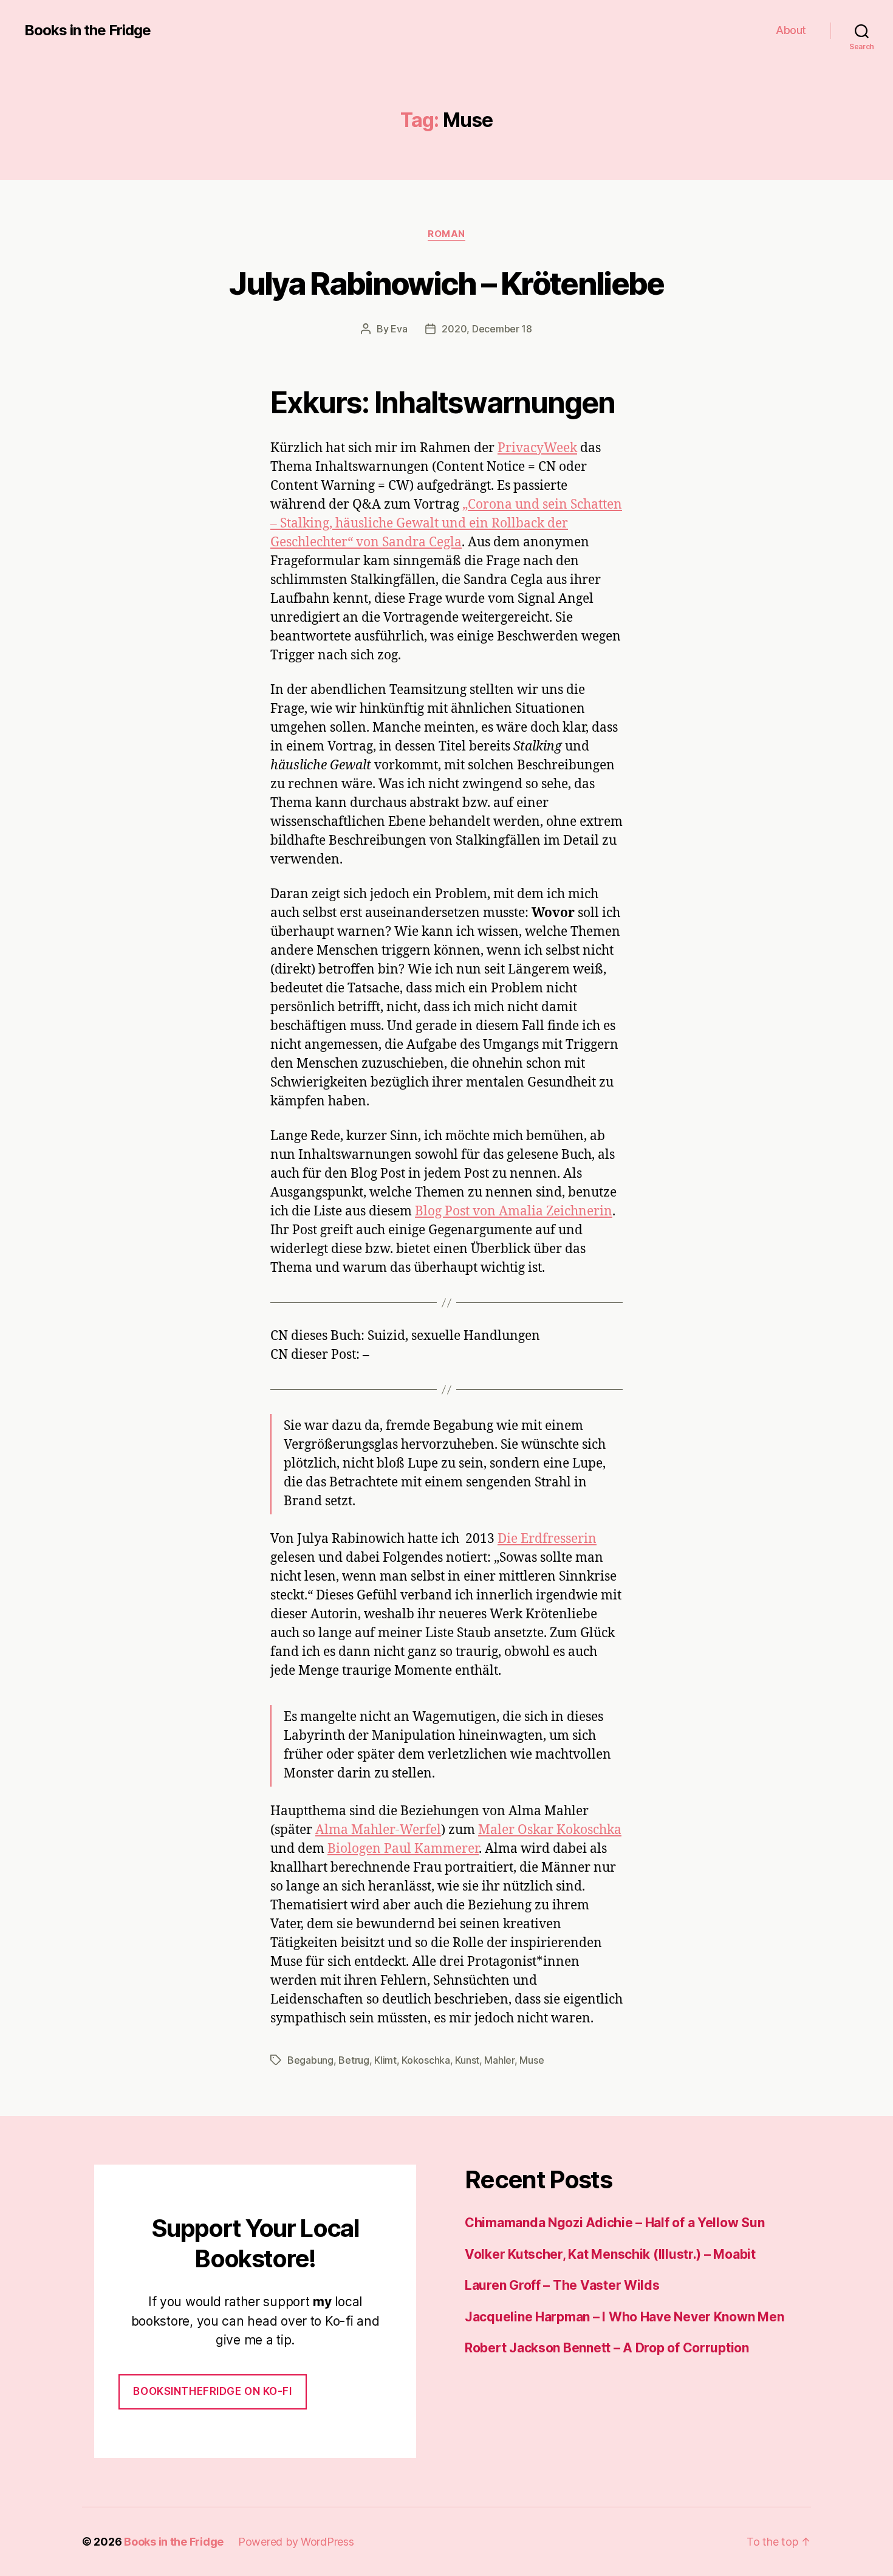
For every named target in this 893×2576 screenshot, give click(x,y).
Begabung (310, 2060)
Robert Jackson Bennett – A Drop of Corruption (607, 2348)
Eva (399, 329)
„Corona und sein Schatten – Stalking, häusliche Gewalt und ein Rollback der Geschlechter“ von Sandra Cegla (446, 524)
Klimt (385, 2060)
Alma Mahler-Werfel (378, 1830)
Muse (532, 2060)
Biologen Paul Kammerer (403, 1849)
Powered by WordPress (296, 2542)
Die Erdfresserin (547, 1539)
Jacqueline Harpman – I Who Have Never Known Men (624, 2317)
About (791, 30)
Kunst (467, 2060)
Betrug (354, 2060)
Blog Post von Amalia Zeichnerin (514, 1211)
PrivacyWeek (537, 448)
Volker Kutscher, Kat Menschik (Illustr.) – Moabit (610, 2254)
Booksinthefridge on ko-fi (212, 2391)
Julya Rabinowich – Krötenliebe (446, 283)
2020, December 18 (487, 329)
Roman (446, 234)
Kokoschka (426, 2060)
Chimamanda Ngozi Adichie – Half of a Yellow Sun (614, 2223)
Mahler (499, 2060)
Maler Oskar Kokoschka (550, 1830)
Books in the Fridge (87, 30)
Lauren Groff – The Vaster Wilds (562, 2285)
